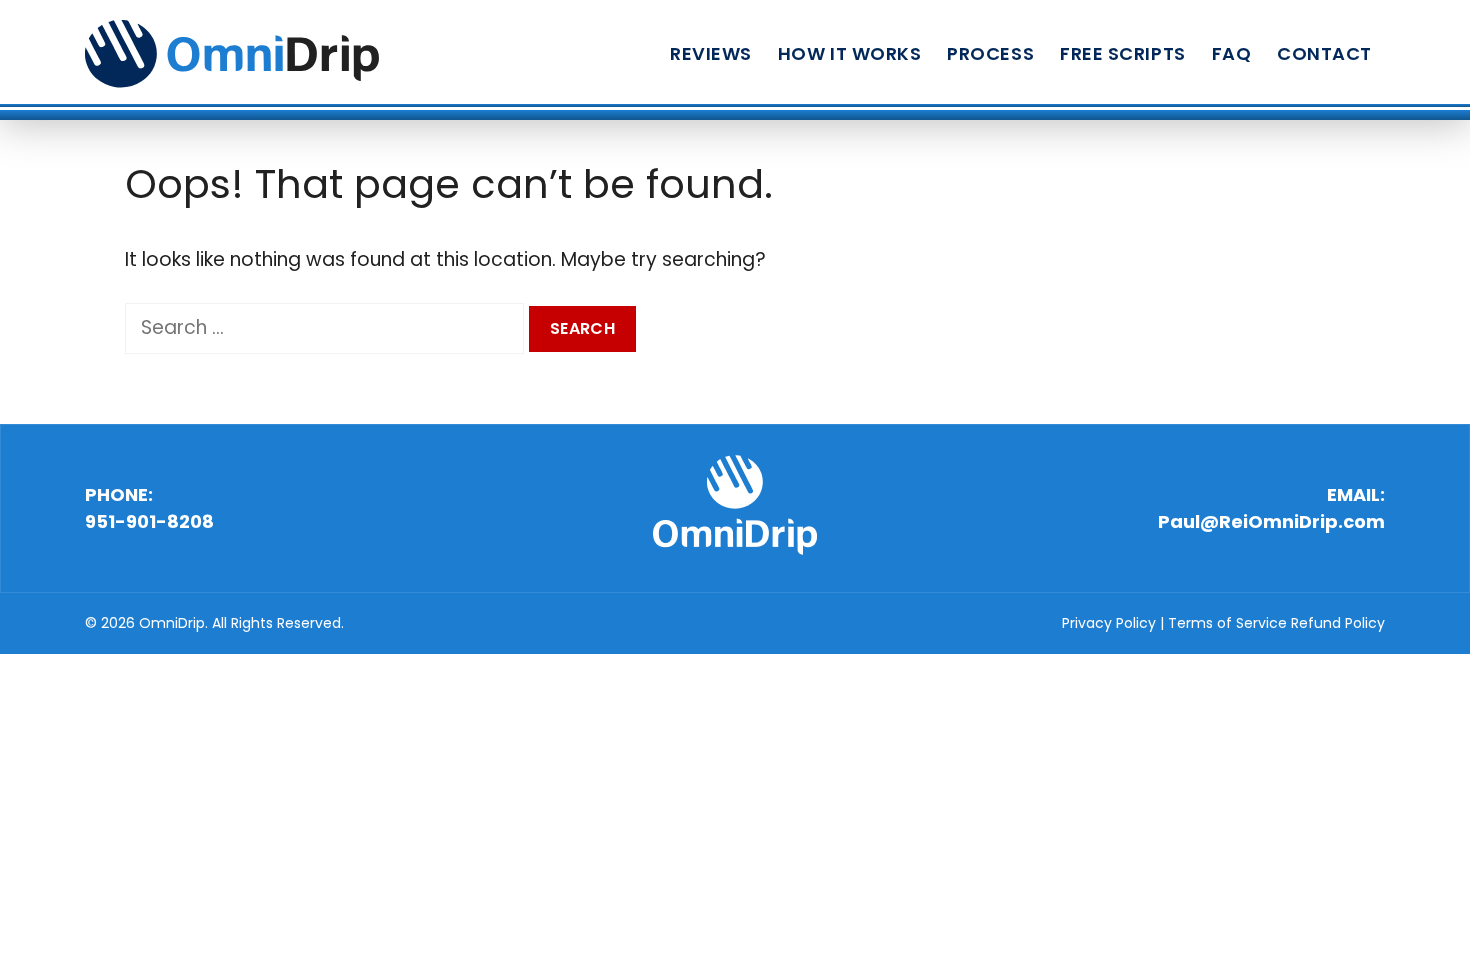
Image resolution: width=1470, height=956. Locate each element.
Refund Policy (1338, 623)
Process (990, 53)
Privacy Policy (1109, 623)
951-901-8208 (149, 521)
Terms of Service (1227, 623)
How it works (849, 53)
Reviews (711, 53)
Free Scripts (1122, 53)
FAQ (1232, 53)
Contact (1324, 53)
